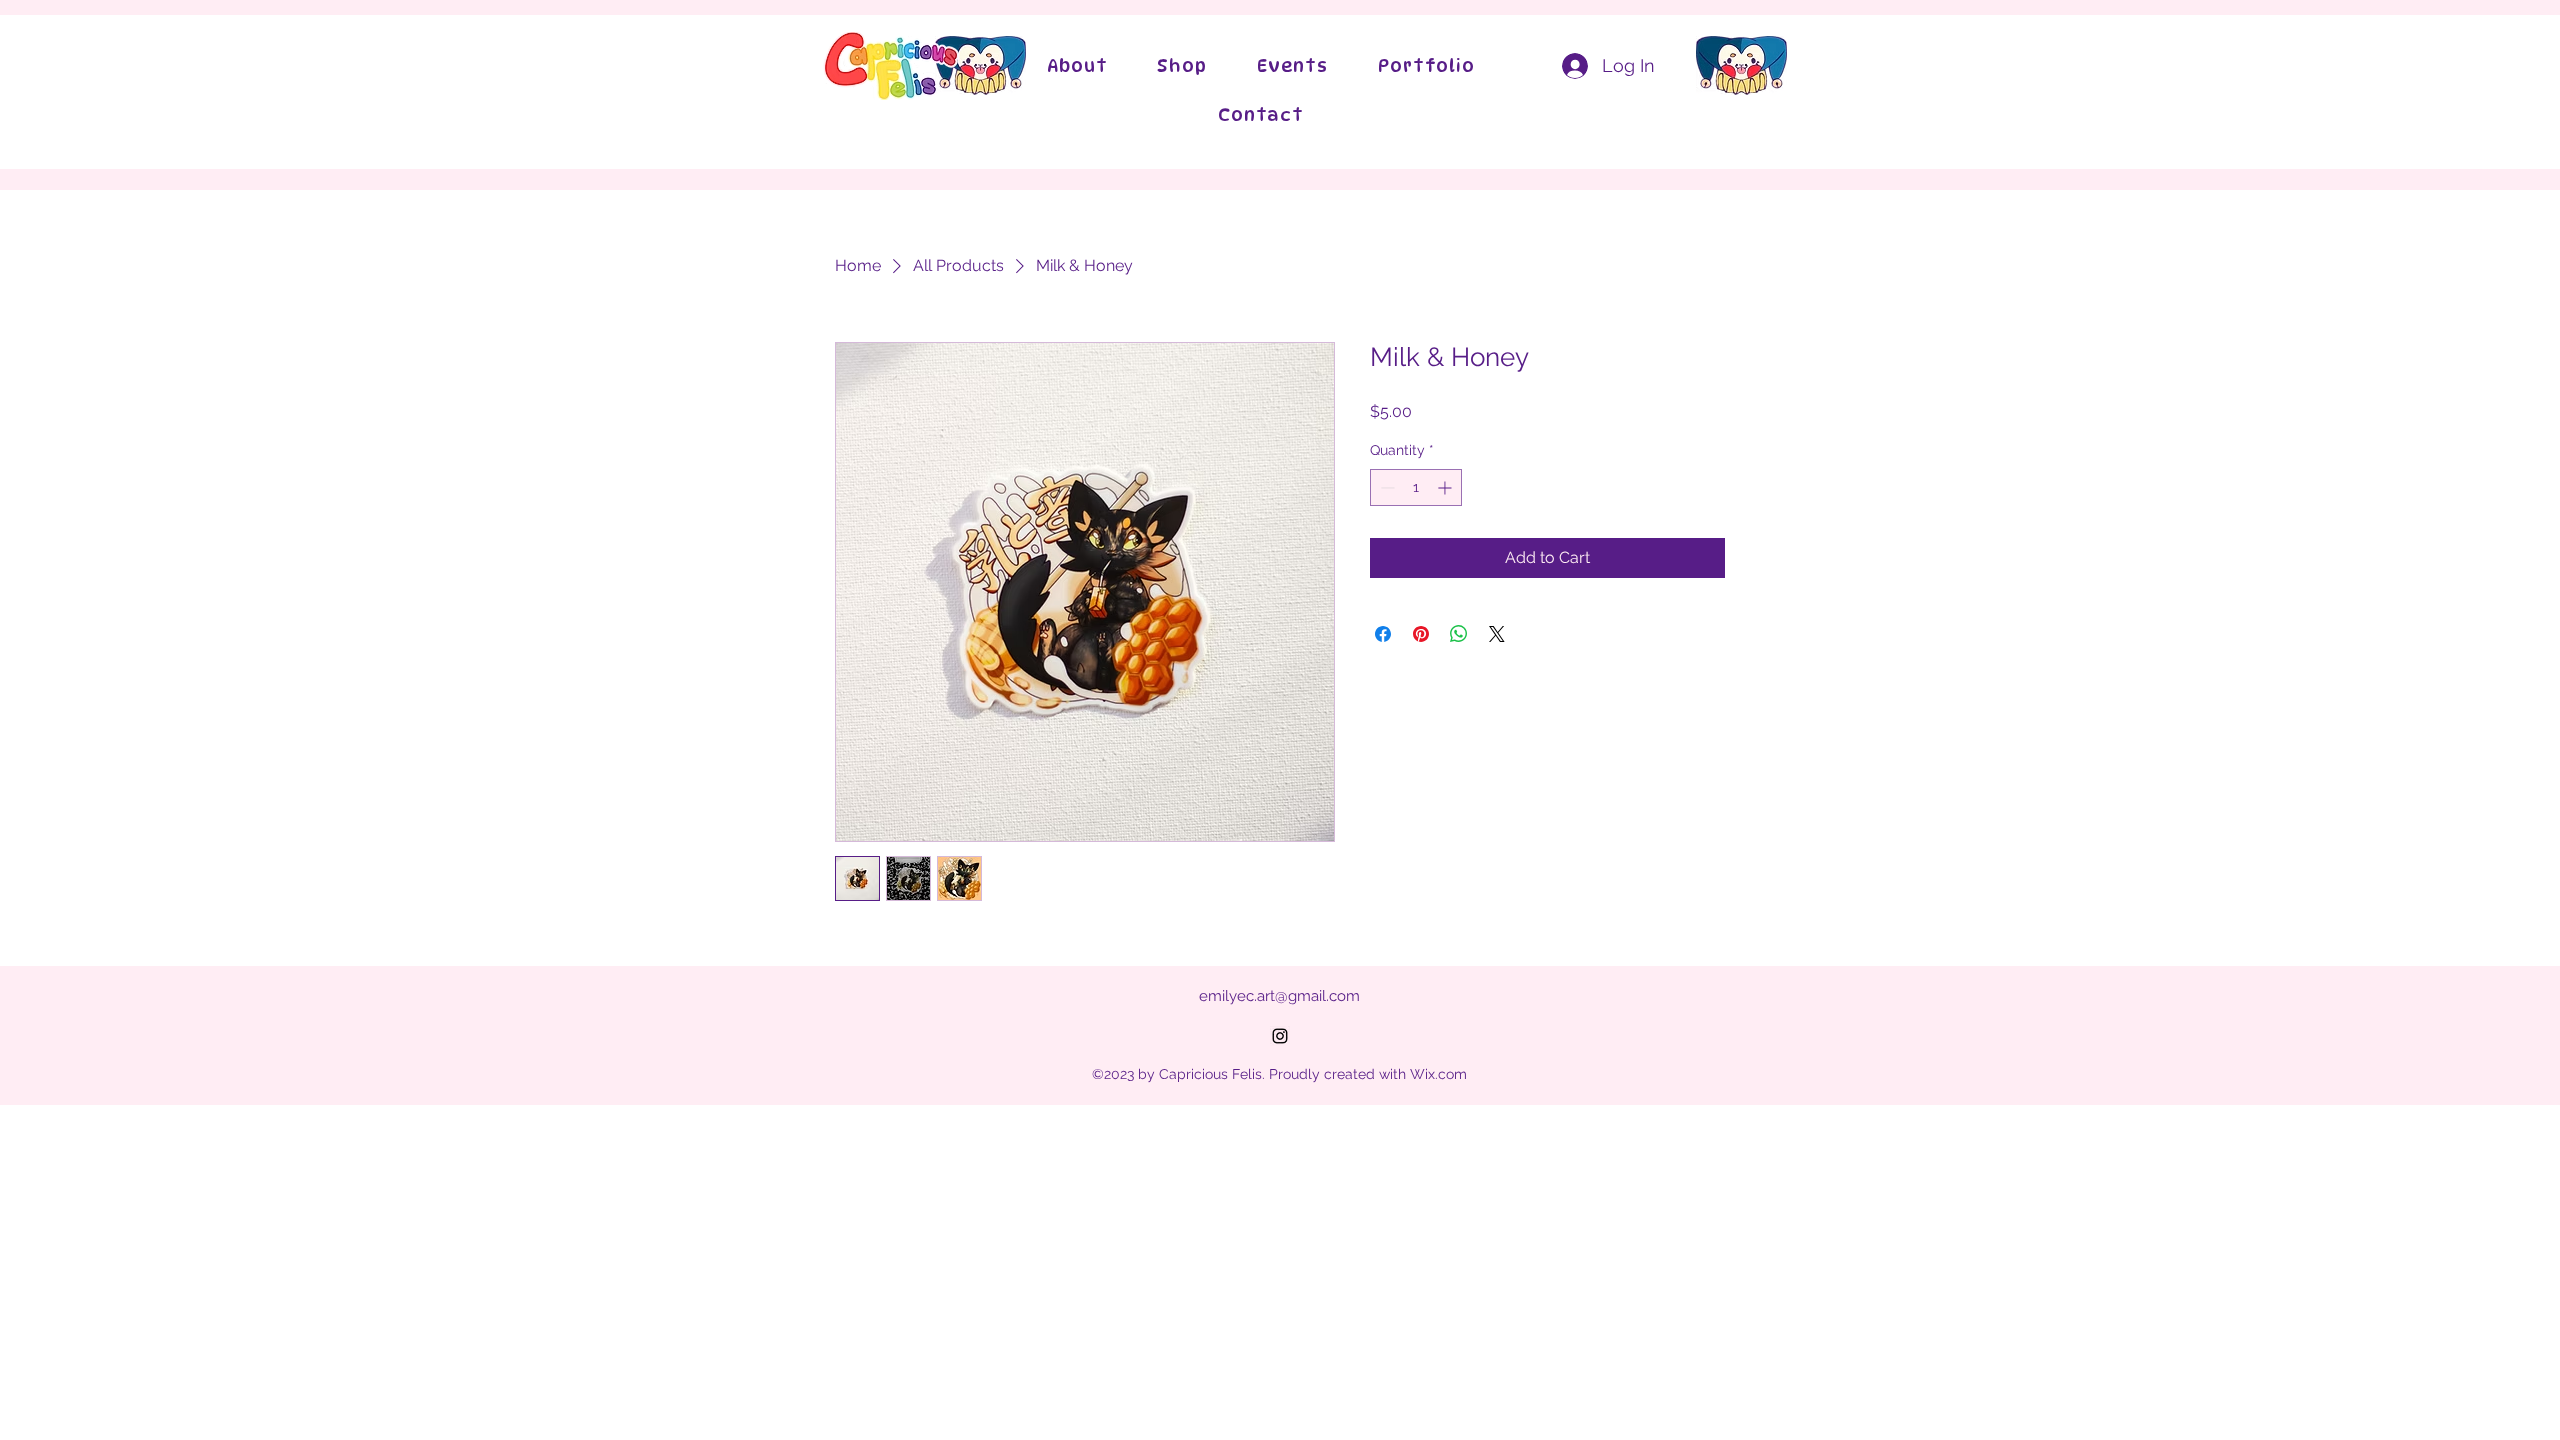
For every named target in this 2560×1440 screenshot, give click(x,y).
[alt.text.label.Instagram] (1280, 1036)
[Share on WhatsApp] (1459, 634)
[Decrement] (1385, 487)
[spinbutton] (1416, 487)
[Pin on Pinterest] (1421, 634)
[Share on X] (1497, 634)
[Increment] (1446, 487)
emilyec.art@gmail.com (1279, 996)
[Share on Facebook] (1383, 634)
